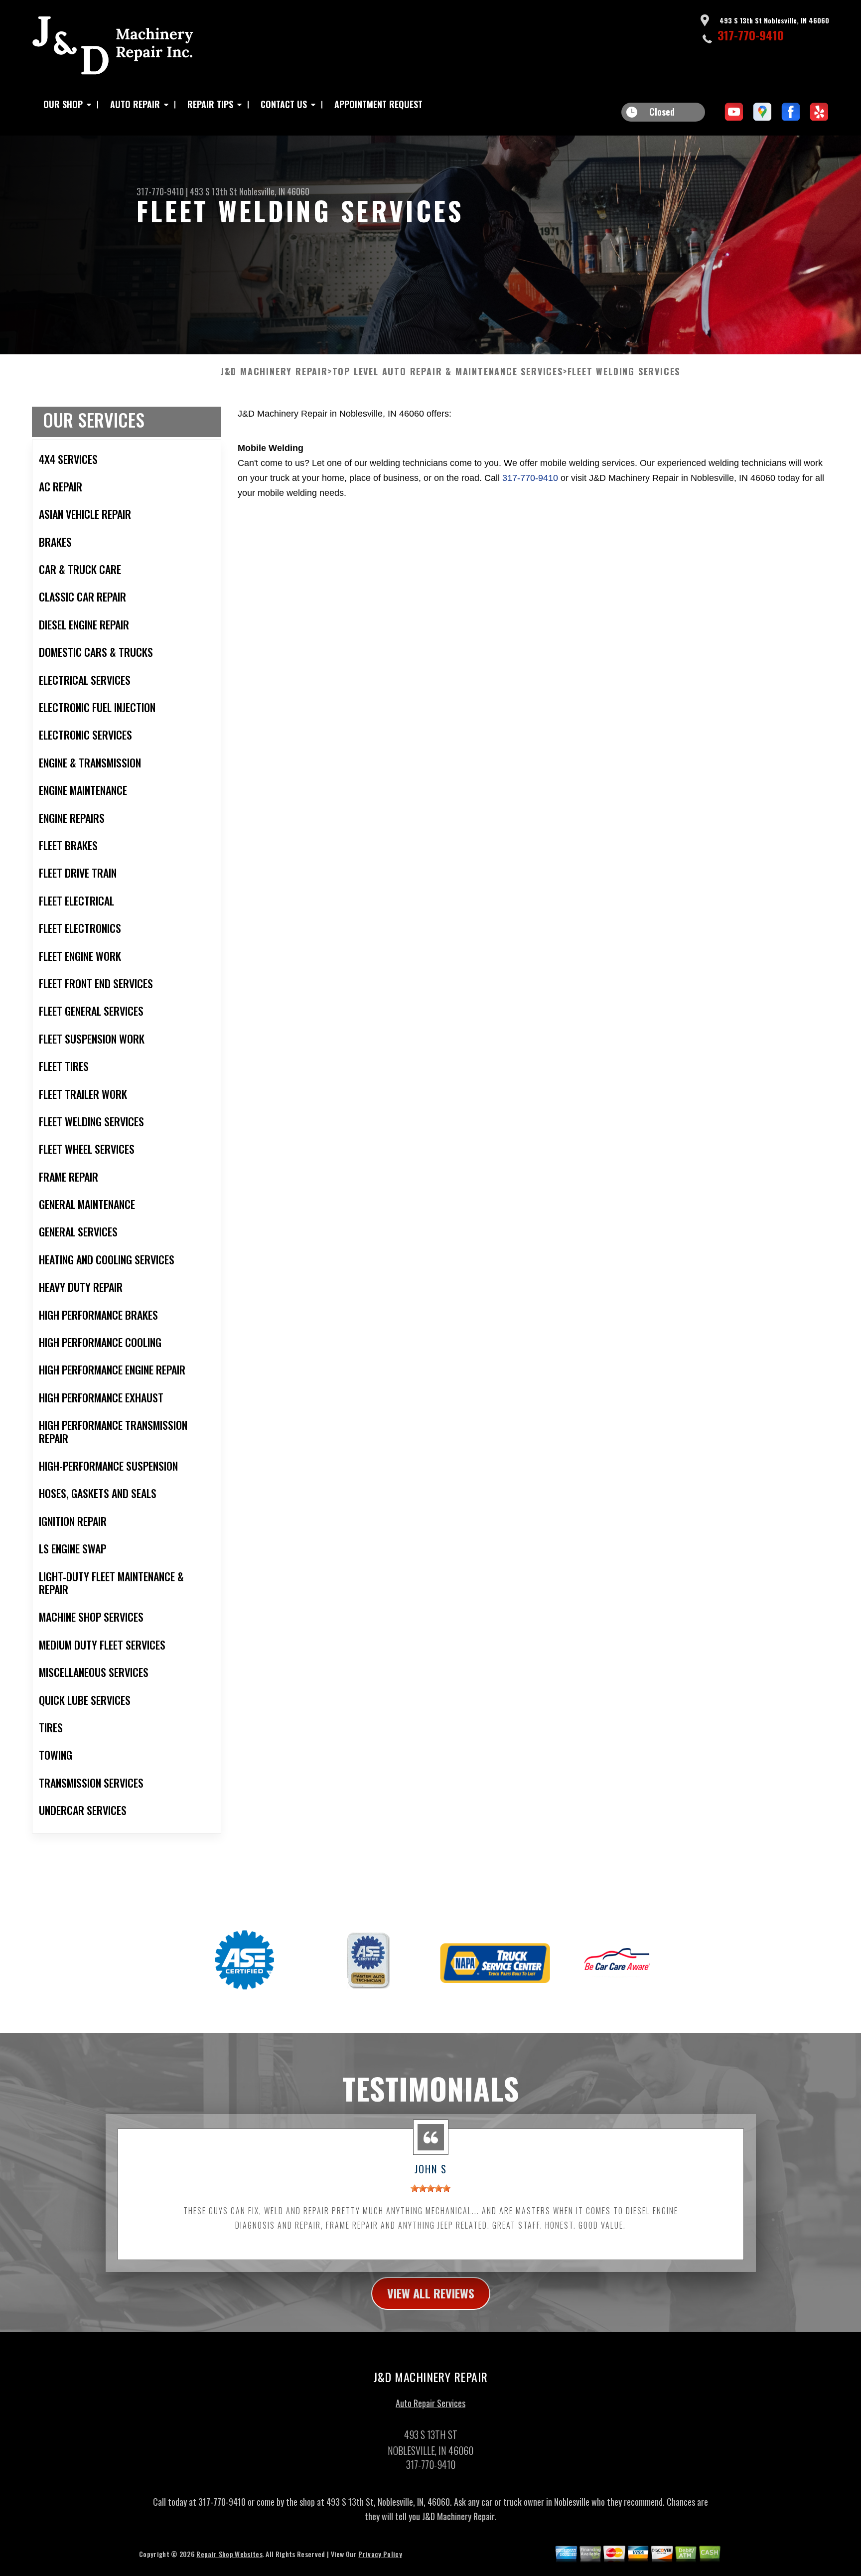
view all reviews (431, 2293)
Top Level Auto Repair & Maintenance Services (448, 372)
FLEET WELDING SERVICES (624, 372)
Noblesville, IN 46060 (274, 191)
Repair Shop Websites (229, 2554)
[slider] (430, 2188)
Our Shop (63, 104)
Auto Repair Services (430, 2403)
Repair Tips (210, 104)
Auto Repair (135, 104)
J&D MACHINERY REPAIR (274, 372)
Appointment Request (378, 104)
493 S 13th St (214, 191)
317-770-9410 (751, 35)
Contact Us (284, 104)
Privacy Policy (380, 2554)
